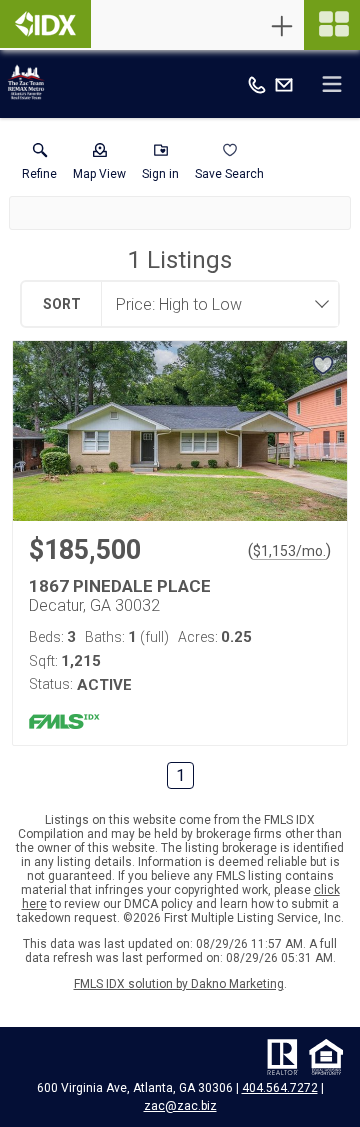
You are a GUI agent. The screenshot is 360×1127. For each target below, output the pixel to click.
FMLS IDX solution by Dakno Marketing (179, 984)
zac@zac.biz (180, 1106)
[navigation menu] (332, 25)
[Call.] (257, 84)
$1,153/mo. (289, 551)
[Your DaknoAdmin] (45, 24)
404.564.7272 (280, 1088)
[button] (99, 166)
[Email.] (284, 84)
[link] (39, 166)
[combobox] (214, 304)
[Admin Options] (282, 26)
